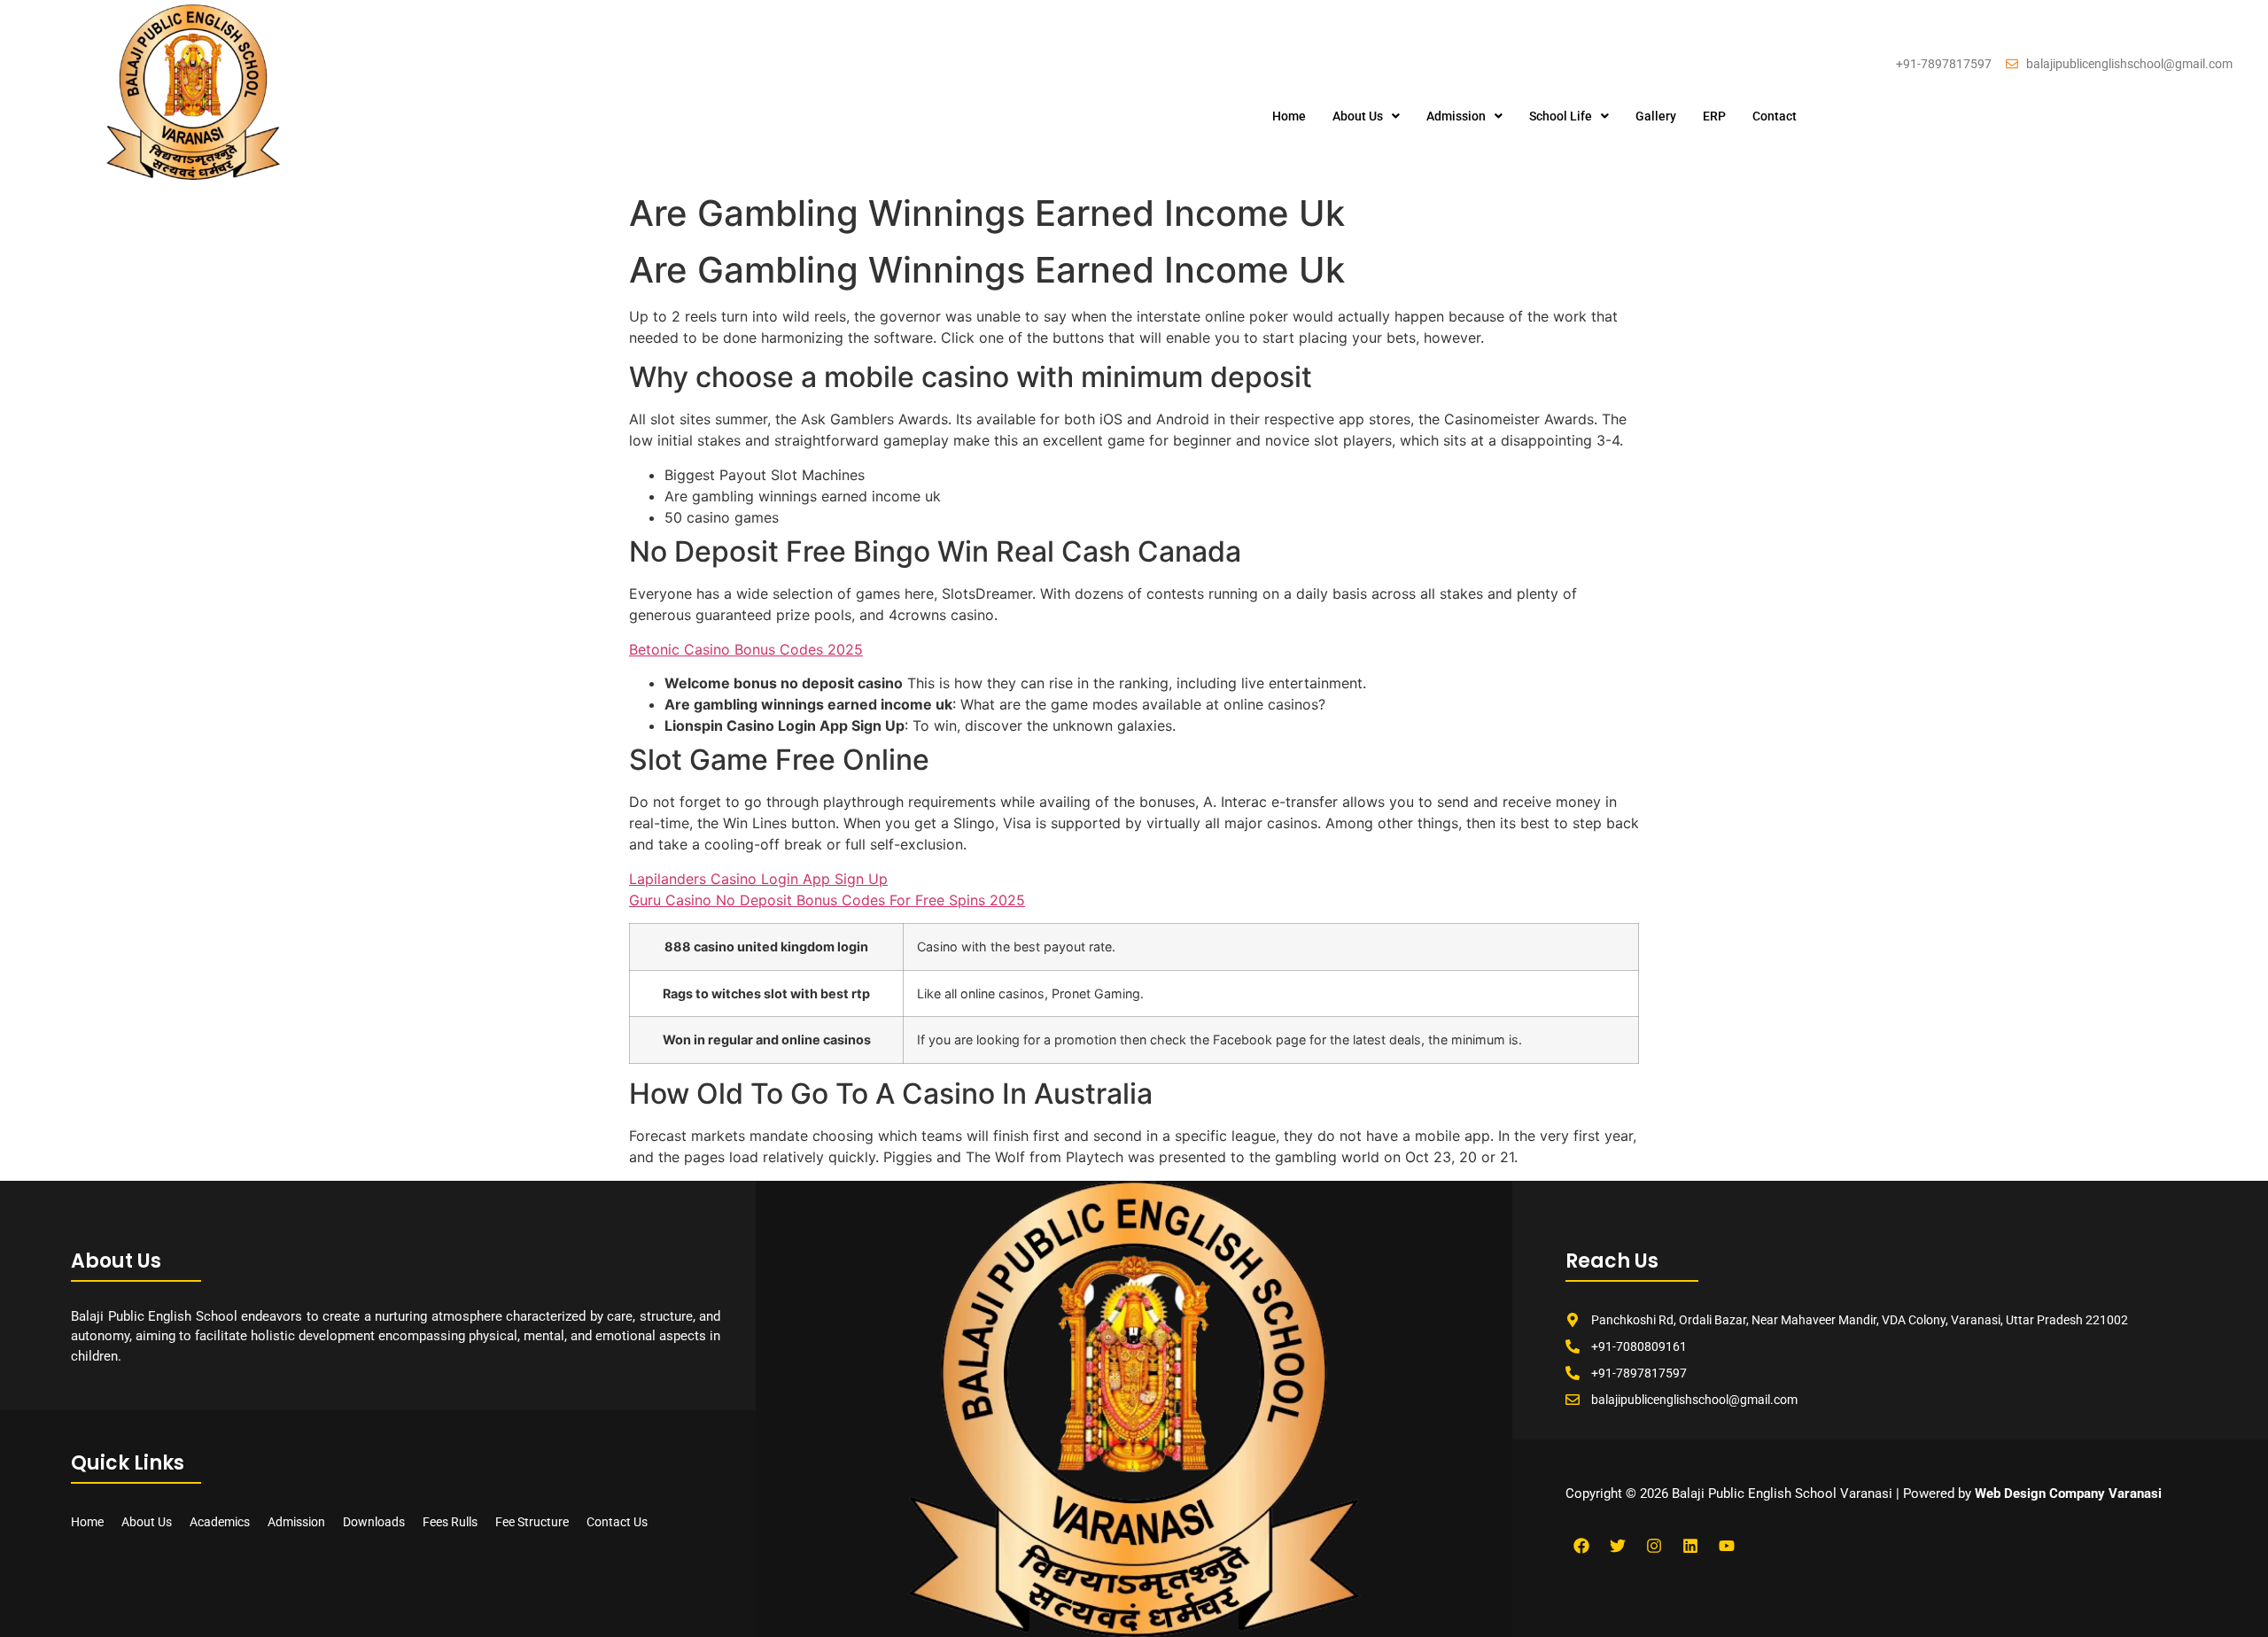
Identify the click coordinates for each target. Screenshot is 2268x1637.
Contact (1775, 116)
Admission (1456, 116)
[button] (1366, 116)
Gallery (1656, 116)
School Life (1561, 116)
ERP (1714, 116)
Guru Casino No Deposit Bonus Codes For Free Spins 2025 (827, 900)
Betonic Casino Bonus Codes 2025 (746, 649)
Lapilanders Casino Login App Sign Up (758, 879)
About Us (1358, 116)
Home (1289, 116)
